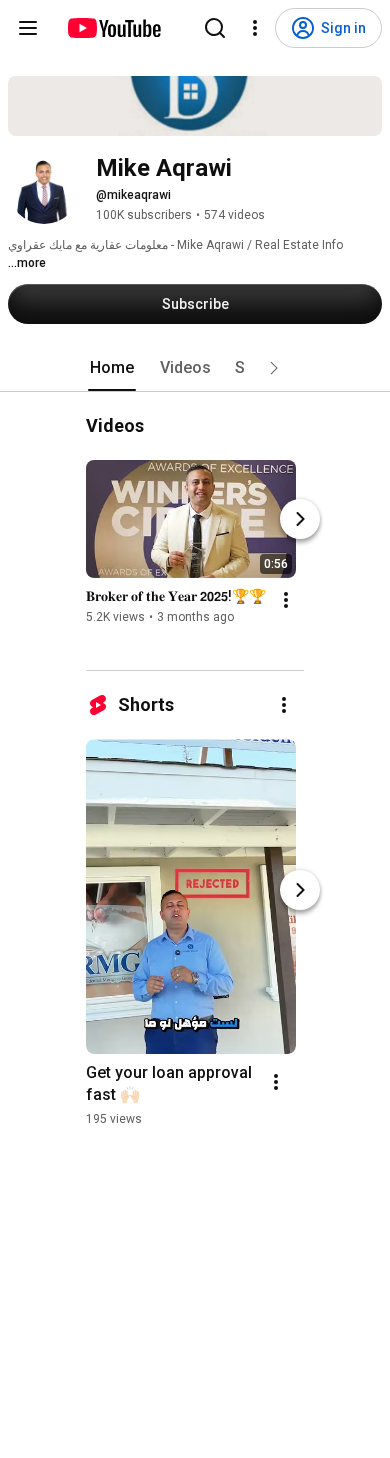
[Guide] (28, 28)
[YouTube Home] (113, 28)
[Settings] (255, 28)
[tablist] (195, 368)
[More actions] (286, 600)
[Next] (300, 519)
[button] (274, 368)
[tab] (112, 368)
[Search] (215, 28)
